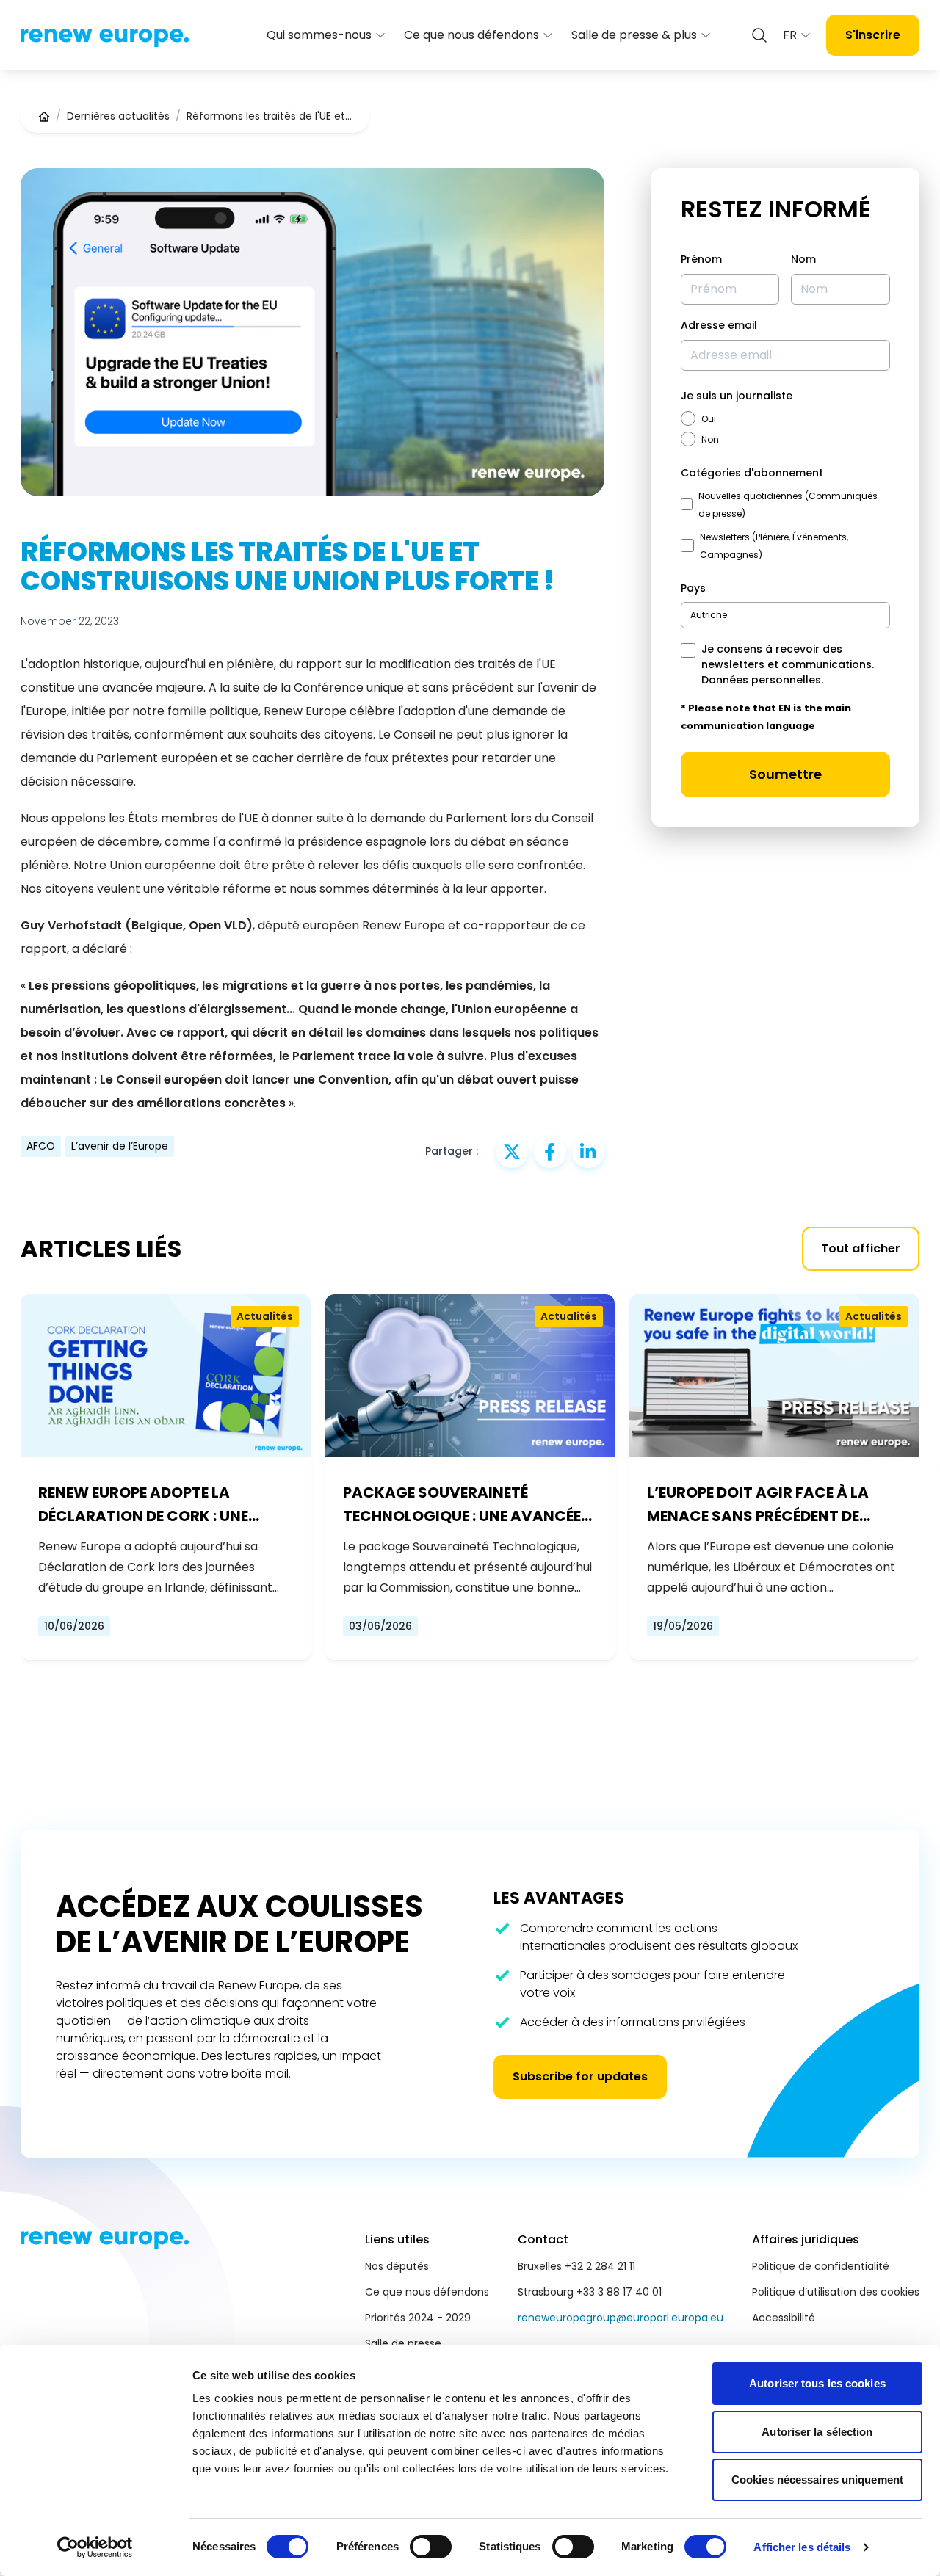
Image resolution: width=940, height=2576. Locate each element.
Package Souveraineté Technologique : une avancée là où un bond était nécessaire (468, 1505)
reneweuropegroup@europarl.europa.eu (621, 2318)
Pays (693, 588)
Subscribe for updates (580, 2076)
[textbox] (709, 615)
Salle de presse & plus (634, 35)
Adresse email (719, 325)
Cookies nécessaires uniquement (817, 2479)
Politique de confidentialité (821, 2266)
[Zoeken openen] (759, 35)
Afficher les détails (802, 2547)
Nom (803, 259)
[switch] (431, 2547)
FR (790, 35)
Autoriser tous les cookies (817, 2383)
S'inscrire (873, 35)
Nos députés (397, 2266)
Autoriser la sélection (817, 2432)
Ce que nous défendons (471, 35)
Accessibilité (784, 2318)
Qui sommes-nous (319, 35)
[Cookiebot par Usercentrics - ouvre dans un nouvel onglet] (95, 2547)
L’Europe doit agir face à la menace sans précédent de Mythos (758, 1505)
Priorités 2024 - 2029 (418, 2318)
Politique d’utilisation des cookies (836, 2292)
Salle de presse (403, 2343)
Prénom (701, 259)
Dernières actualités (118, 116)
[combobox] (785, 615)
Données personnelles (761, 680)
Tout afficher (861, 1248)
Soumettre (785, 774)
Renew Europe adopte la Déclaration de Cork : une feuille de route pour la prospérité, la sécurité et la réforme (151, 1505)
